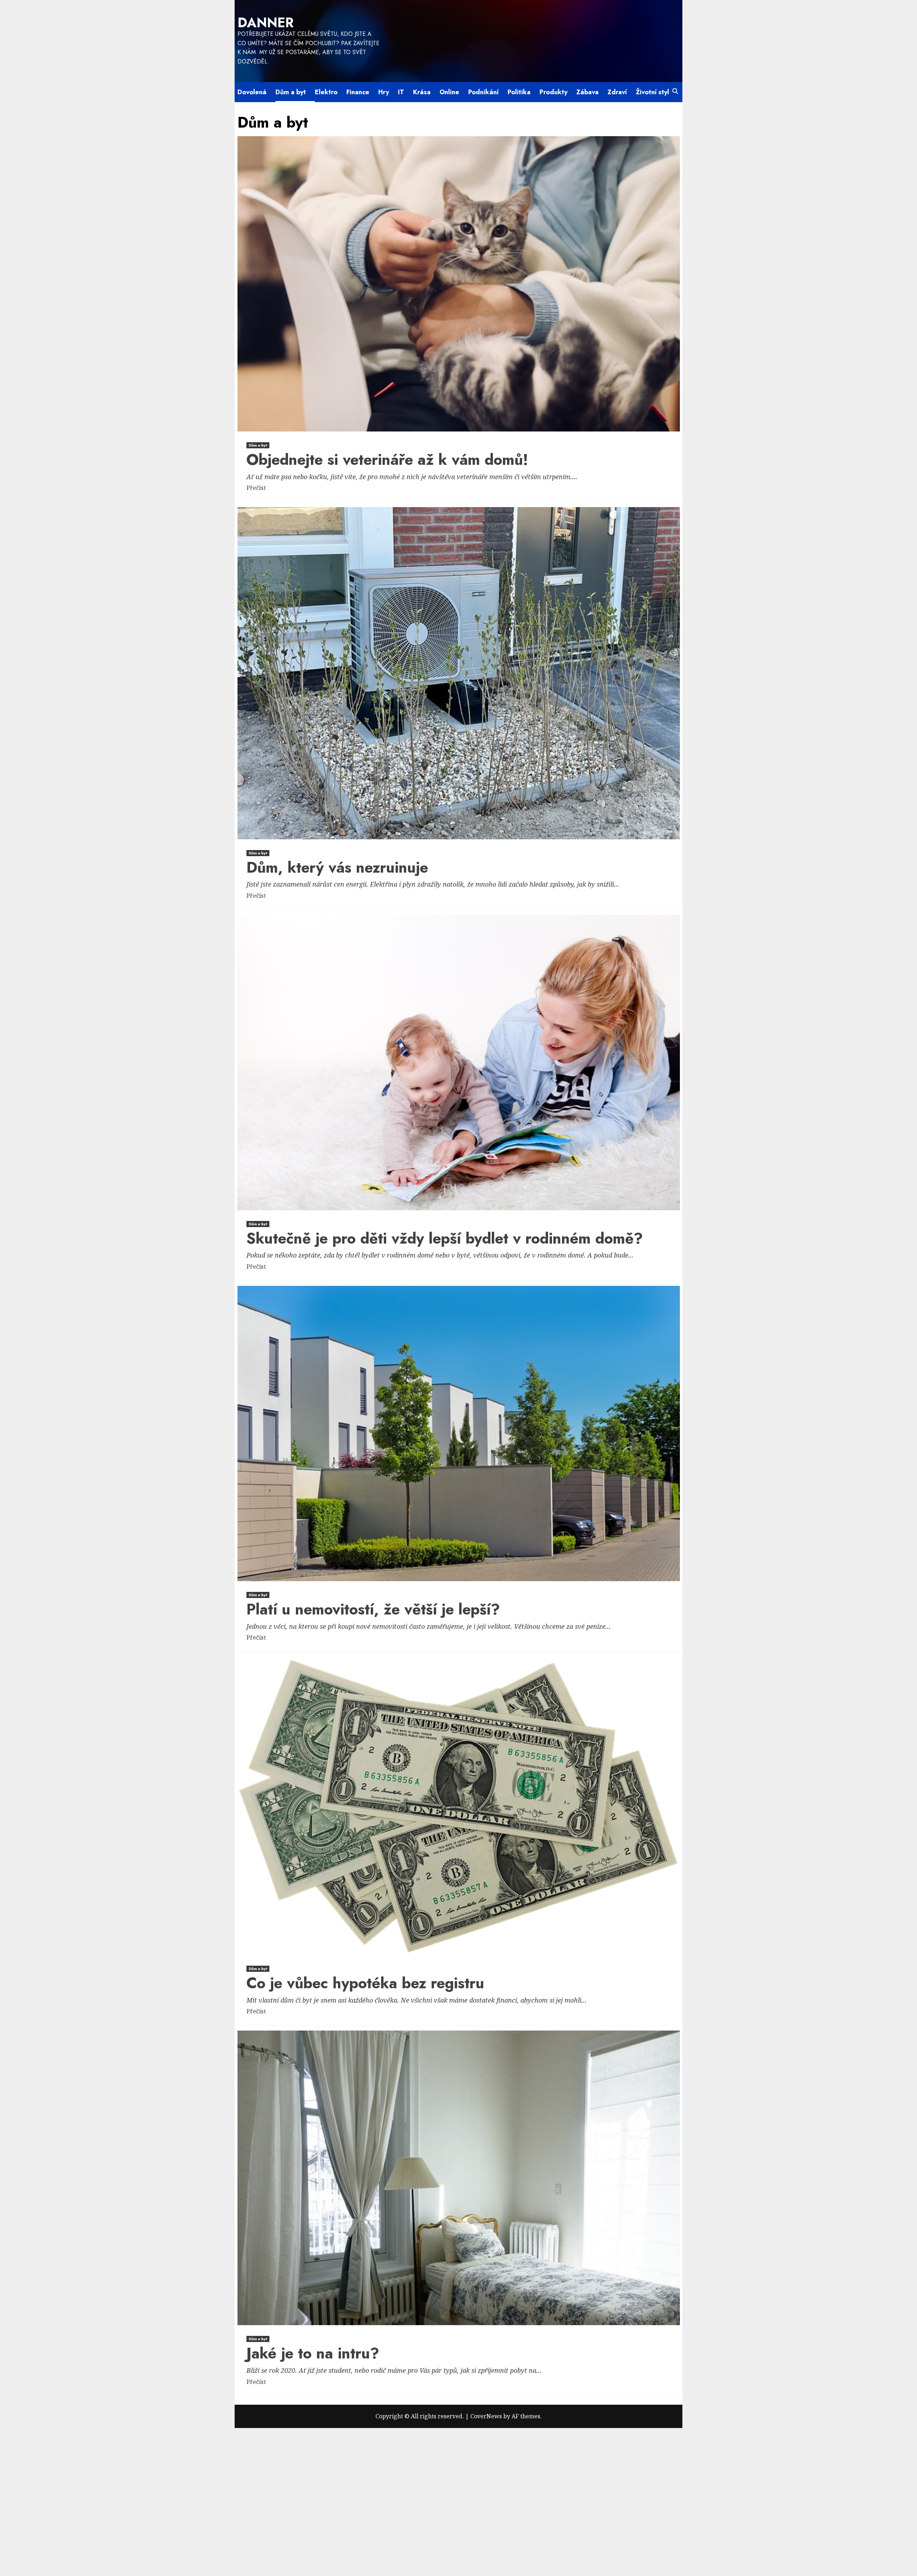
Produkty (553, 92)
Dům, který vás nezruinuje (337, 867)
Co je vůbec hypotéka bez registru (365, 1983)
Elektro (326, 92)
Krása (422, 92)
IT (401, 92)
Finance (358, 92)
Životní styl (652, 92)
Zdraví (617, 92)
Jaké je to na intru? (313, 2353)
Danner (266, 23)
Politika (519, 92)
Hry (384, 92)
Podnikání (483, 92)
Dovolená (252, 92)
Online (449, 92)
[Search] (675, 91)
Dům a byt (291, 92)
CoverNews (486, 2416)
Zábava (587, 92)
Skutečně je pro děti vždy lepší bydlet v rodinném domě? (445, 1238)
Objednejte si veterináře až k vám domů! (387, 460)
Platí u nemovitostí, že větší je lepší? (373, 1609)
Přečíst (256, 488)
